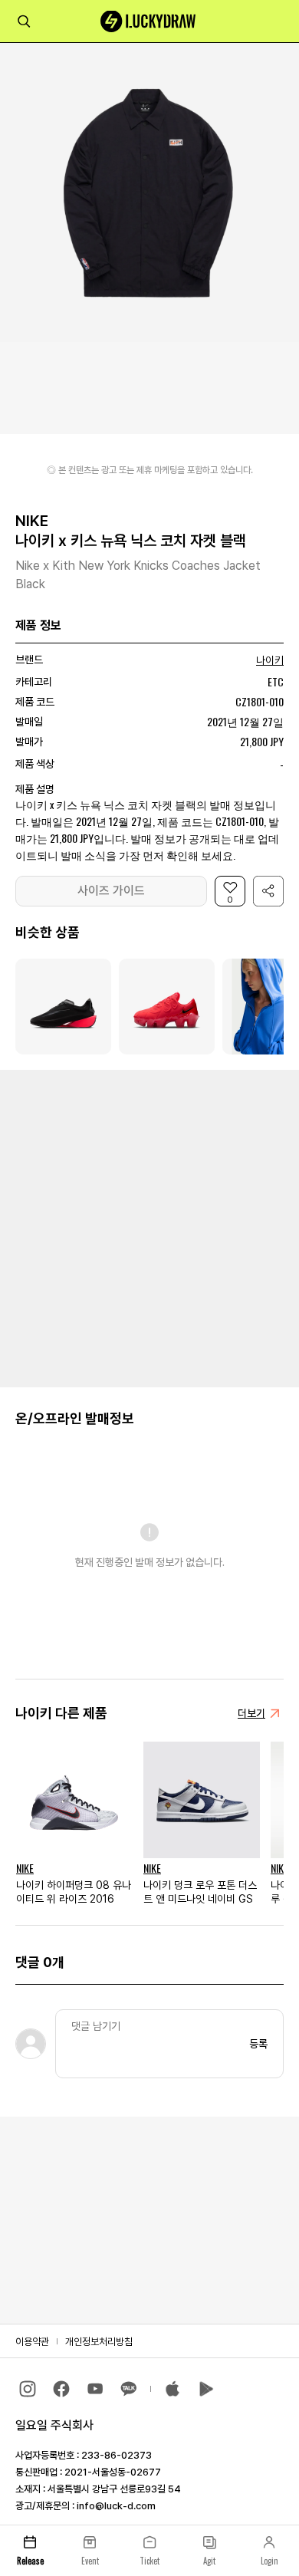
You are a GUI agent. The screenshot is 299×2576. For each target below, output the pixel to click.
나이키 (270, 660)
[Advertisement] (149, 1227)
